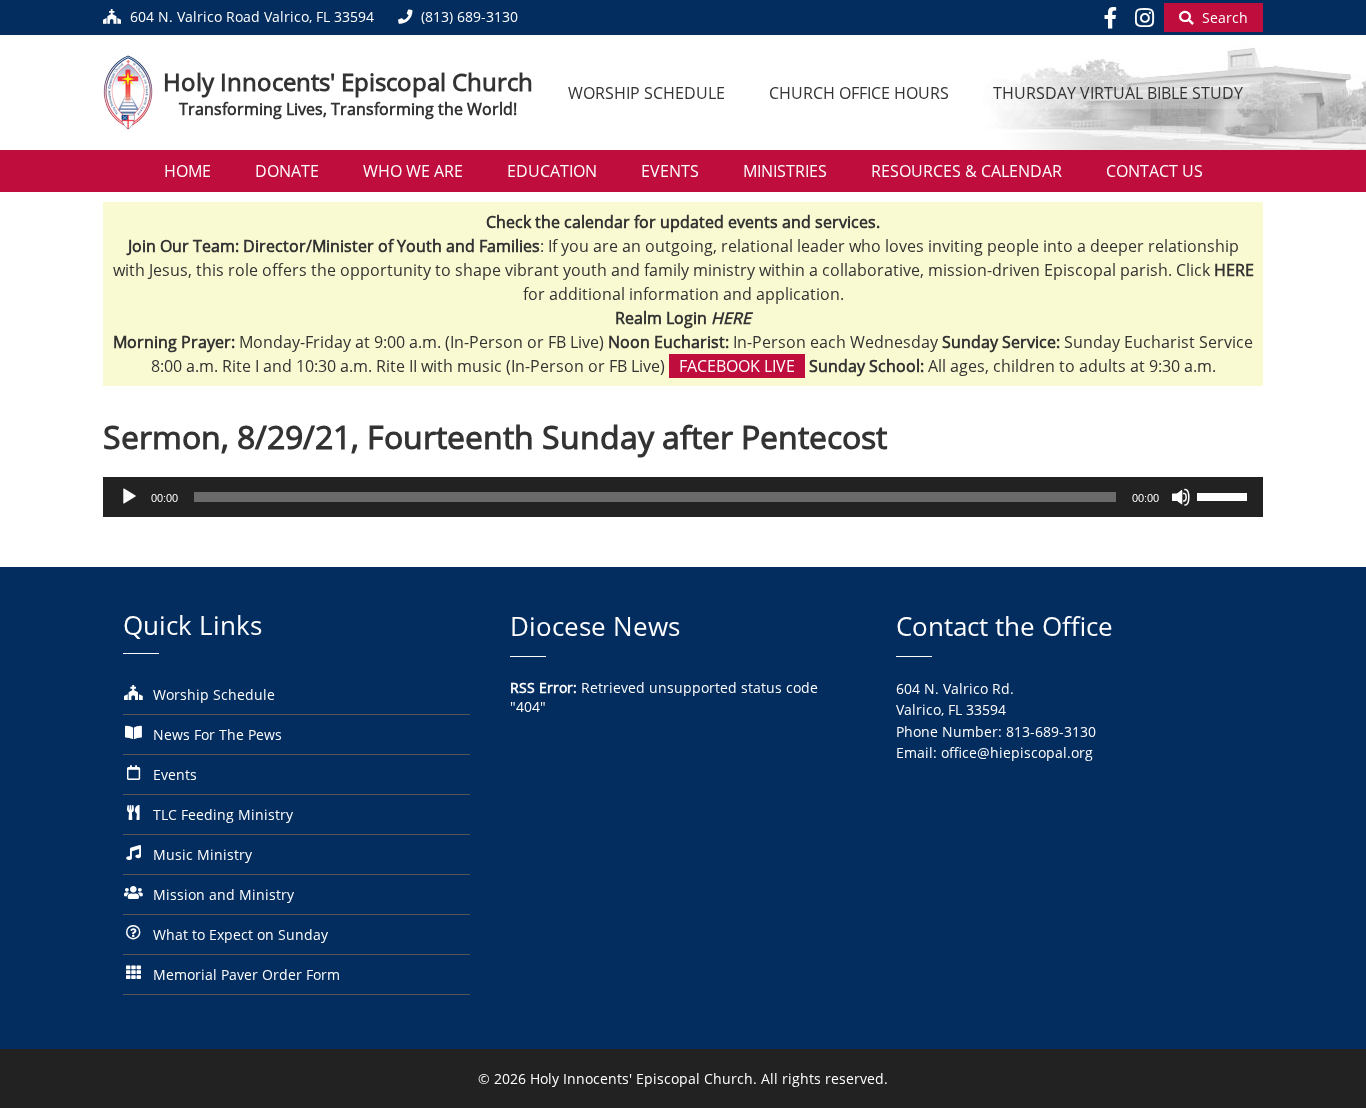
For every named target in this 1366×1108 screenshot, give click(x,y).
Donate (287, 171)
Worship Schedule (646, 93)
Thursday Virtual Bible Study (1118, 93)
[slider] (1225, 495)
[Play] (129, 497)
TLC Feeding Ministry (223, 814)
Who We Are (413, 171)
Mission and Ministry (223, 894)
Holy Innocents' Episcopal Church (348, 81)
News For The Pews (217, 734)
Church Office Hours (859, 93)
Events (670, 171)
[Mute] (1181, 497)
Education (552, 171)
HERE (731, 318)
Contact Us (1154, 171)
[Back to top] (1323, 1077)
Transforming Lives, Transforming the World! (348, 109)
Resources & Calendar (966, 171)
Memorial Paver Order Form (246, 974)
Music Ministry (202, 854)
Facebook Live (737, 366)
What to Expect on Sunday (240, 934)
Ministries (785, 171)
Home (187, 171)
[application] (683, 497)
